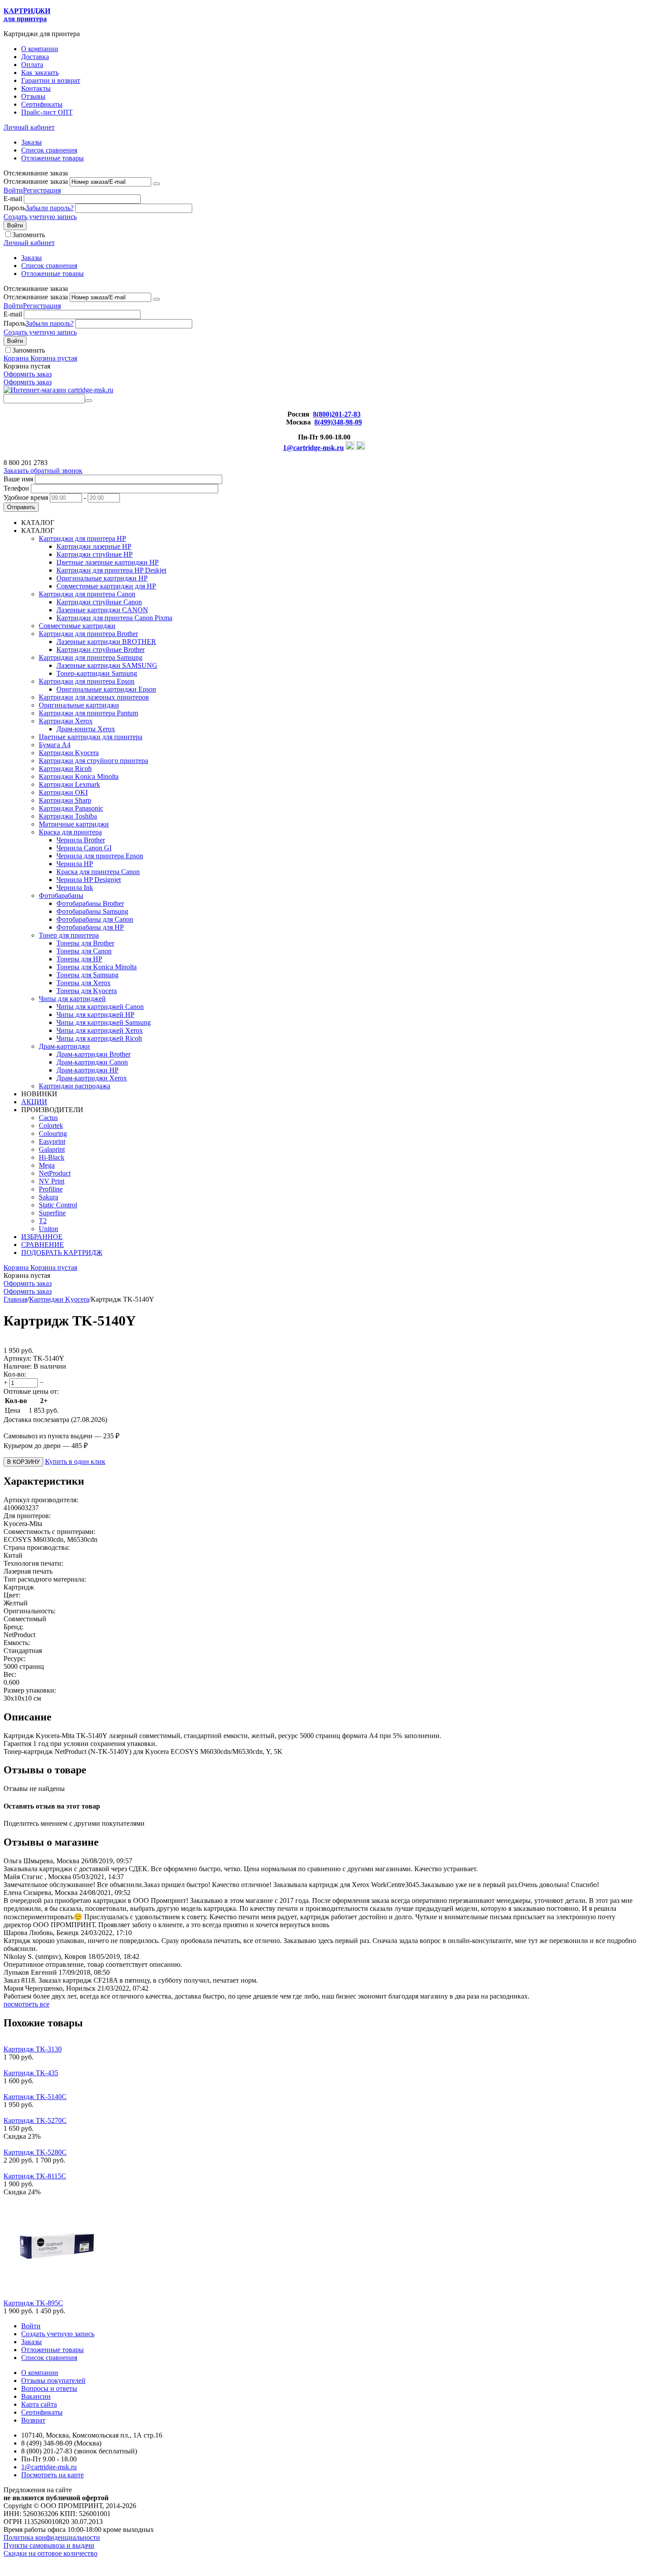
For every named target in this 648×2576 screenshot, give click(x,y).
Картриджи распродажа (74, 1086)
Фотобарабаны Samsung (92, 911)
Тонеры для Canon (84, 951)
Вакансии (36, 2396)
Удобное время (26, 497)
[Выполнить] (156, 184)
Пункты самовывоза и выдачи (49, 2545)
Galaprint (52, 1149)
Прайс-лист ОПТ (47, 112)
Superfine (52, 1213)
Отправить (21, 507)
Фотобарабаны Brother (90, 903)
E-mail (13, 199)
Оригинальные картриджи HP (102, 578)
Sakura (48, 1197)
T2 (43, 1221)
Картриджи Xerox (66, 721)
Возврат (33, 2420)
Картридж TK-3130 (33, 2049)
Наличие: (18, 1366)
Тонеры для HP (79, 959)
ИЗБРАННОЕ (42, 1237)
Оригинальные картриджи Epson (106, 689)
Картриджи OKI (63, 792)
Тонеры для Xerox (84, 983)
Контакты (36, 88)
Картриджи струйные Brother (101, 650)
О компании (40, 49)
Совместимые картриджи (77, 626)
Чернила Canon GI (84, 848)
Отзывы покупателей (53, 2381)
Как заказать (40, 73)
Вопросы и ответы (49, 2388)
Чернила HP (75, 864)
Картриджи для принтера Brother (88, 634)
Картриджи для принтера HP (82, 538)
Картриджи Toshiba (68, 816)
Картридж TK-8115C (35, 2176)
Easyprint (52, 1141)
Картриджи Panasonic (71, 808)
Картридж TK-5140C (35, 2097)
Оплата (32, 65)
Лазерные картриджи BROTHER (106, 642)
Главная (15, 1299)
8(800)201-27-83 (337, 414)
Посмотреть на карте (52, 2475)
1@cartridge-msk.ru (313, 448)
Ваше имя (18, 479)
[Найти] (89, 401)
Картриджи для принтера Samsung (91, 657)
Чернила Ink (75, 888)
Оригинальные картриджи (79, 705)
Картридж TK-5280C (35, 2152)
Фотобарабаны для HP (90, 927)
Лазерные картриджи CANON (102, 610)
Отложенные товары (52, 158)
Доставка (35, 57)
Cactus (48, 1118)
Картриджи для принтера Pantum (88, 713)
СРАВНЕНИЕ (43, 1245)
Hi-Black (52, 1157)
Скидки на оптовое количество (50, 2553)
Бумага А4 (55, 745)
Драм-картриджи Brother (93, 1054)
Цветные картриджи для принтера (91, 737)
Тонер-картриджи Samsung (97, 673)
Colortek (51, 1126)
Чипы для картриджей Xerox (100, 1030)
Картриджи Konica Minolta (79, 776)
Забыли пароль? (50, 208)
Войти (13, 190)
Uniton (48, 1229)
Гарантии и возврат (51, 80)
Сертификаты (42, 104)
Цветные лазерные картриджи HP (108, 562)
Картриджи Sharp (65, 800)
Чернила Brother (81, 840)
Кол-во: (15, 1374)
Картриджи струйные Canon (99, 602)
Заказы (32, 142)
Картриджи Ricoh (65, 769)
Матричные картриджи (74, 824)
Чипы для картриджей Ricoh (99, 1038)
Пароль (15, 208)
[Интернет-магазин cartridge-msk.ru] (58, 390)
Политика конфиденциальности (52, 2537)
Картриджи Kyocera (69, 753)
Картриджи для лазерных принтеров (94, 697)
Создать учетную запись (40, 217)
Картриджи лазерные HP (94, 546)
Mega (47, 1165)
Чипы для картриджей (72, 999)
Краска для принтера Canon (98, 872)
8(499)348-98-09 (338, 422)
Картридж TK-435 (31, 2073)
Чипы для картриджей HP (95, 1014)
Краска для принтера (70, 832)
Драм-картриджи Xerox (92, 1078)
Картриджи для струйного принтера (93, 761)
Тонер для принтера (69, 935)
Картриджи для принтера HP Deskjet (111, 570)
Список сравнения (49, 150)
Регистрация (42, 190)
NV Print (52, 1181)
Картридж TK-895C (33, 2303)
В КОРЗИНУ (23, 1462)
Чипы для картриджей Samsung (104, 1022)
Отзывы (33, 96)
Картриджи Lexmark (69, 784)
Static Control (58, 1205)
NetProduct (55, 1173)
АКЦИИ (34, 1102)
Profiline (51, 1189)
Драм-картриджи (64, 1046)
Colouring (53, 1134)
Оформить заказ (28, 374)
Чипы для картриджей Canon (100, 1007)
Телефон (16, 488)
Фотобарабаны (61, 895)
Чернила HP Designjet (89, 880)
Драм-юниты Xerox (86, 729)
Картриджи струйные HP (95, 554)
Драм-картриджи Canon (92, 1062)
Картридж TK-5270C (35, 2120)
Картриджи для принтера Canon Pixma (114, 618)
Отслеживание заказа (36, 181)
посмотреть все (26, 2004)
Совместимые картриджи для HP (106, 586)
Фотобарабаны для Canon (95, 919)
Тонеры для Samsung (88, 975)
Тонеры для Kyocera (87, 991)
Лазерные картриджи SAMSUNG (107, 665)
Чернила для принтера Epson (100, 856)
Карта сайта (39, 2404)
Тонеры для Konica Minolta (97, 967)
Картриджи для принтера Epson (87, 681)
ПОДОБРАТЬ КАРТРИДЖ (62, 1253)
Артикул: (17, 1358)
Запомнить (29, 235)
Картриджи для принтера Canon (87, 594)
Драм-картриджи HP (88, 1070)
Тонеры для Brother (85, 943)
